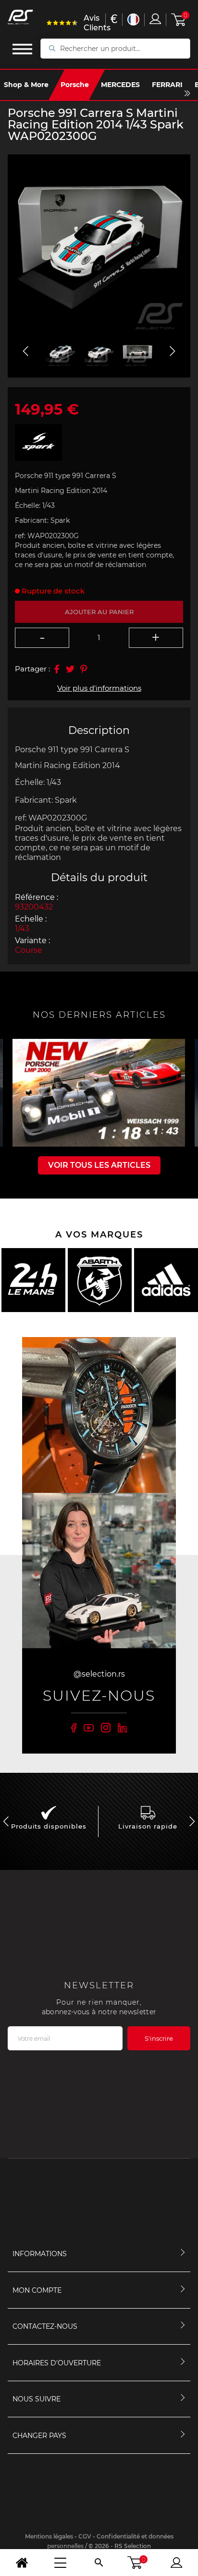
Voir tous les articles (99, 1165)
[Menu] (60, 2563)
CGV (85, 2536)
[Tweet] (70, 669)
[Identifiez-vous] (155, 19)
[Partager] (57, 669)
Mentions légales (49, 2536)
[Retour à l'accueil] (22, 2563)
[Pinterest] (84, 669)
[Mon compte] (176, 2563)
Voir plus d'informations (99, 688)
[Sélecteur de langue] (133, 19)
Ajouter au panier (99, 612)
